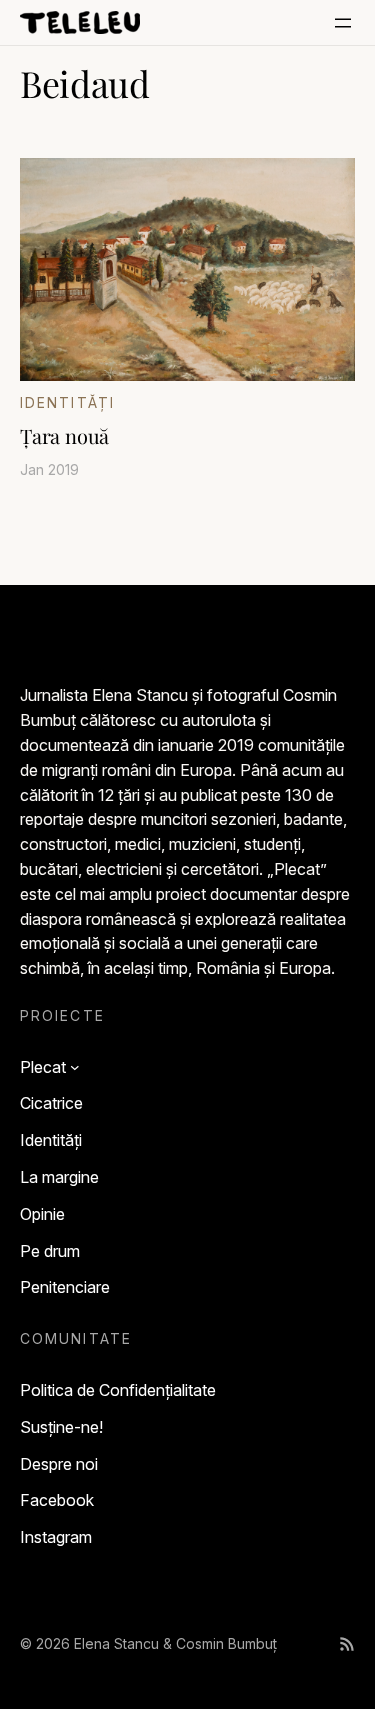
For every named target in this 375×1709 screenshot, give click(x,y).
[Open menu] (343, 23)
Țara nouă (64, 436)
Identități (67, 402)
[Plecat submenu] (75, 1067)
